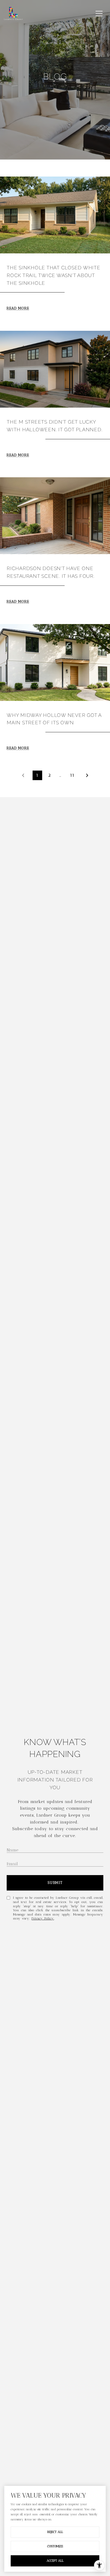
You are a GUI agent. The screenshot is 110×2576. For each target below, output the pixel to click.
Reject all (55, 2532)
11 (72, 775)
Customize (55, 2546)
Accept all (55, 2561)
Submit (55, 1883)
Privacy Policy (43, 1918)
